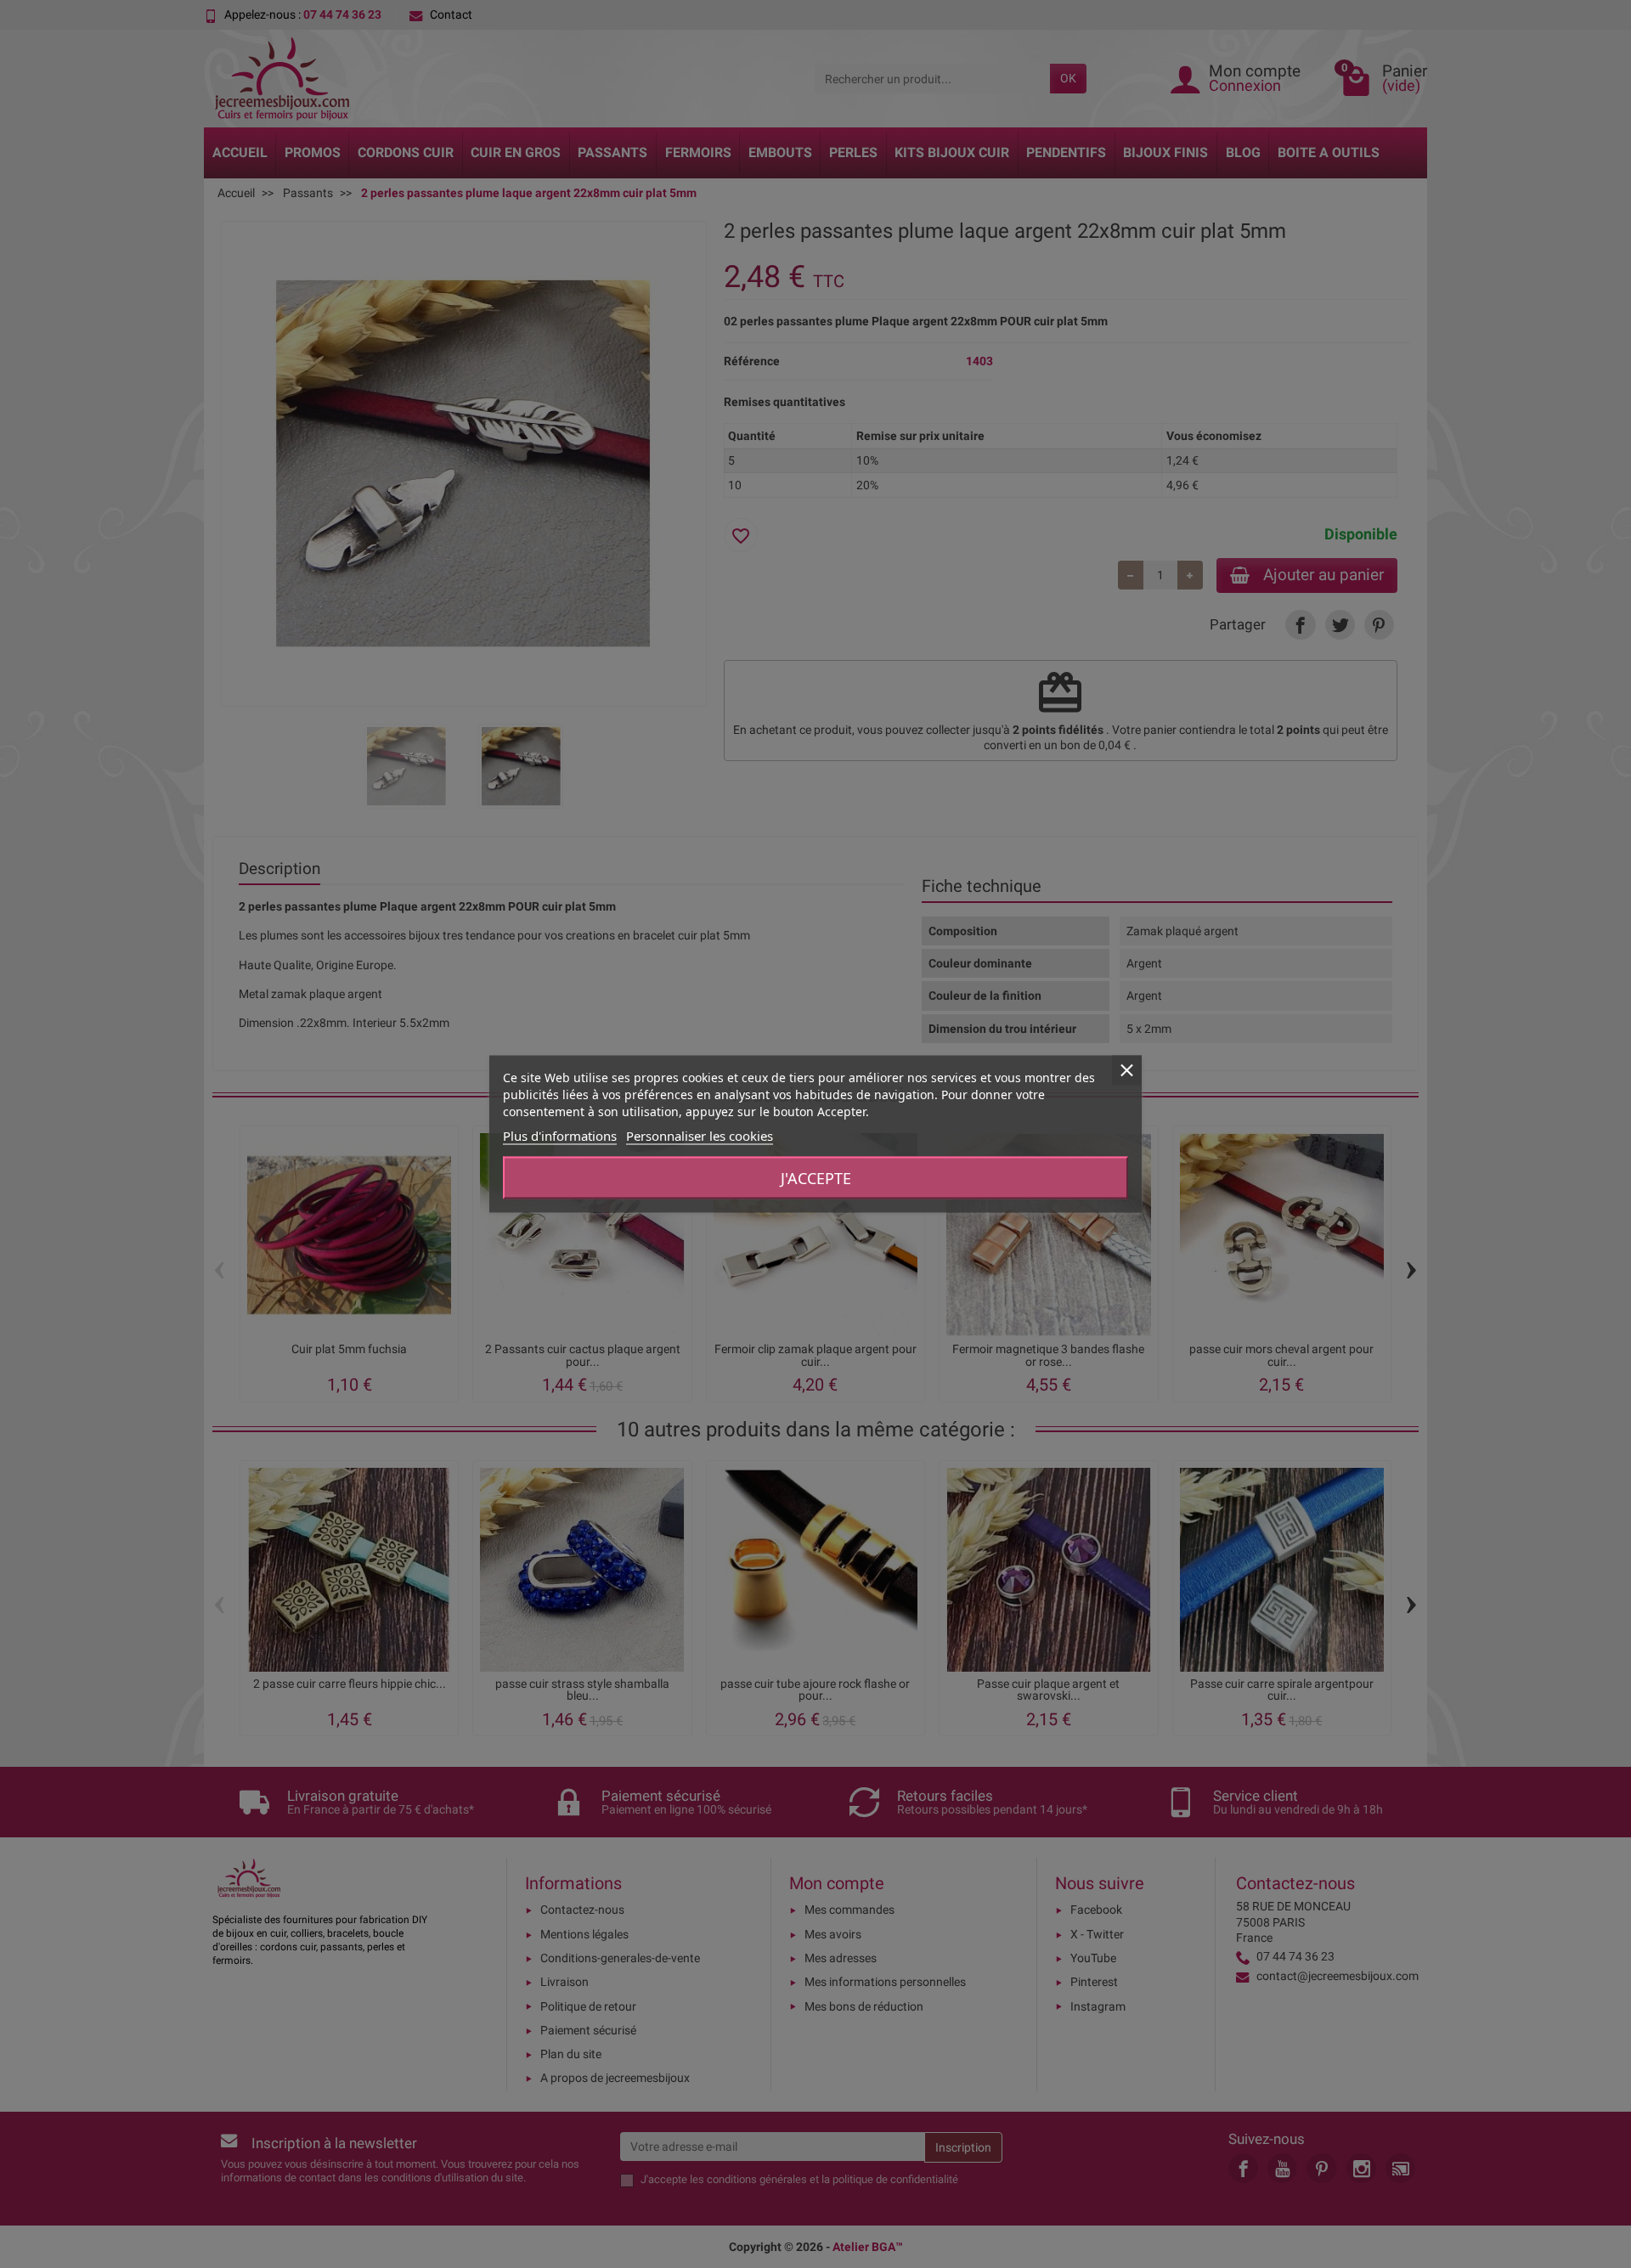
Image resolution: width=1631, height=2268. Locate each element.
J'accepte (816, 1178)
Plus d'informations (560, 1136)
